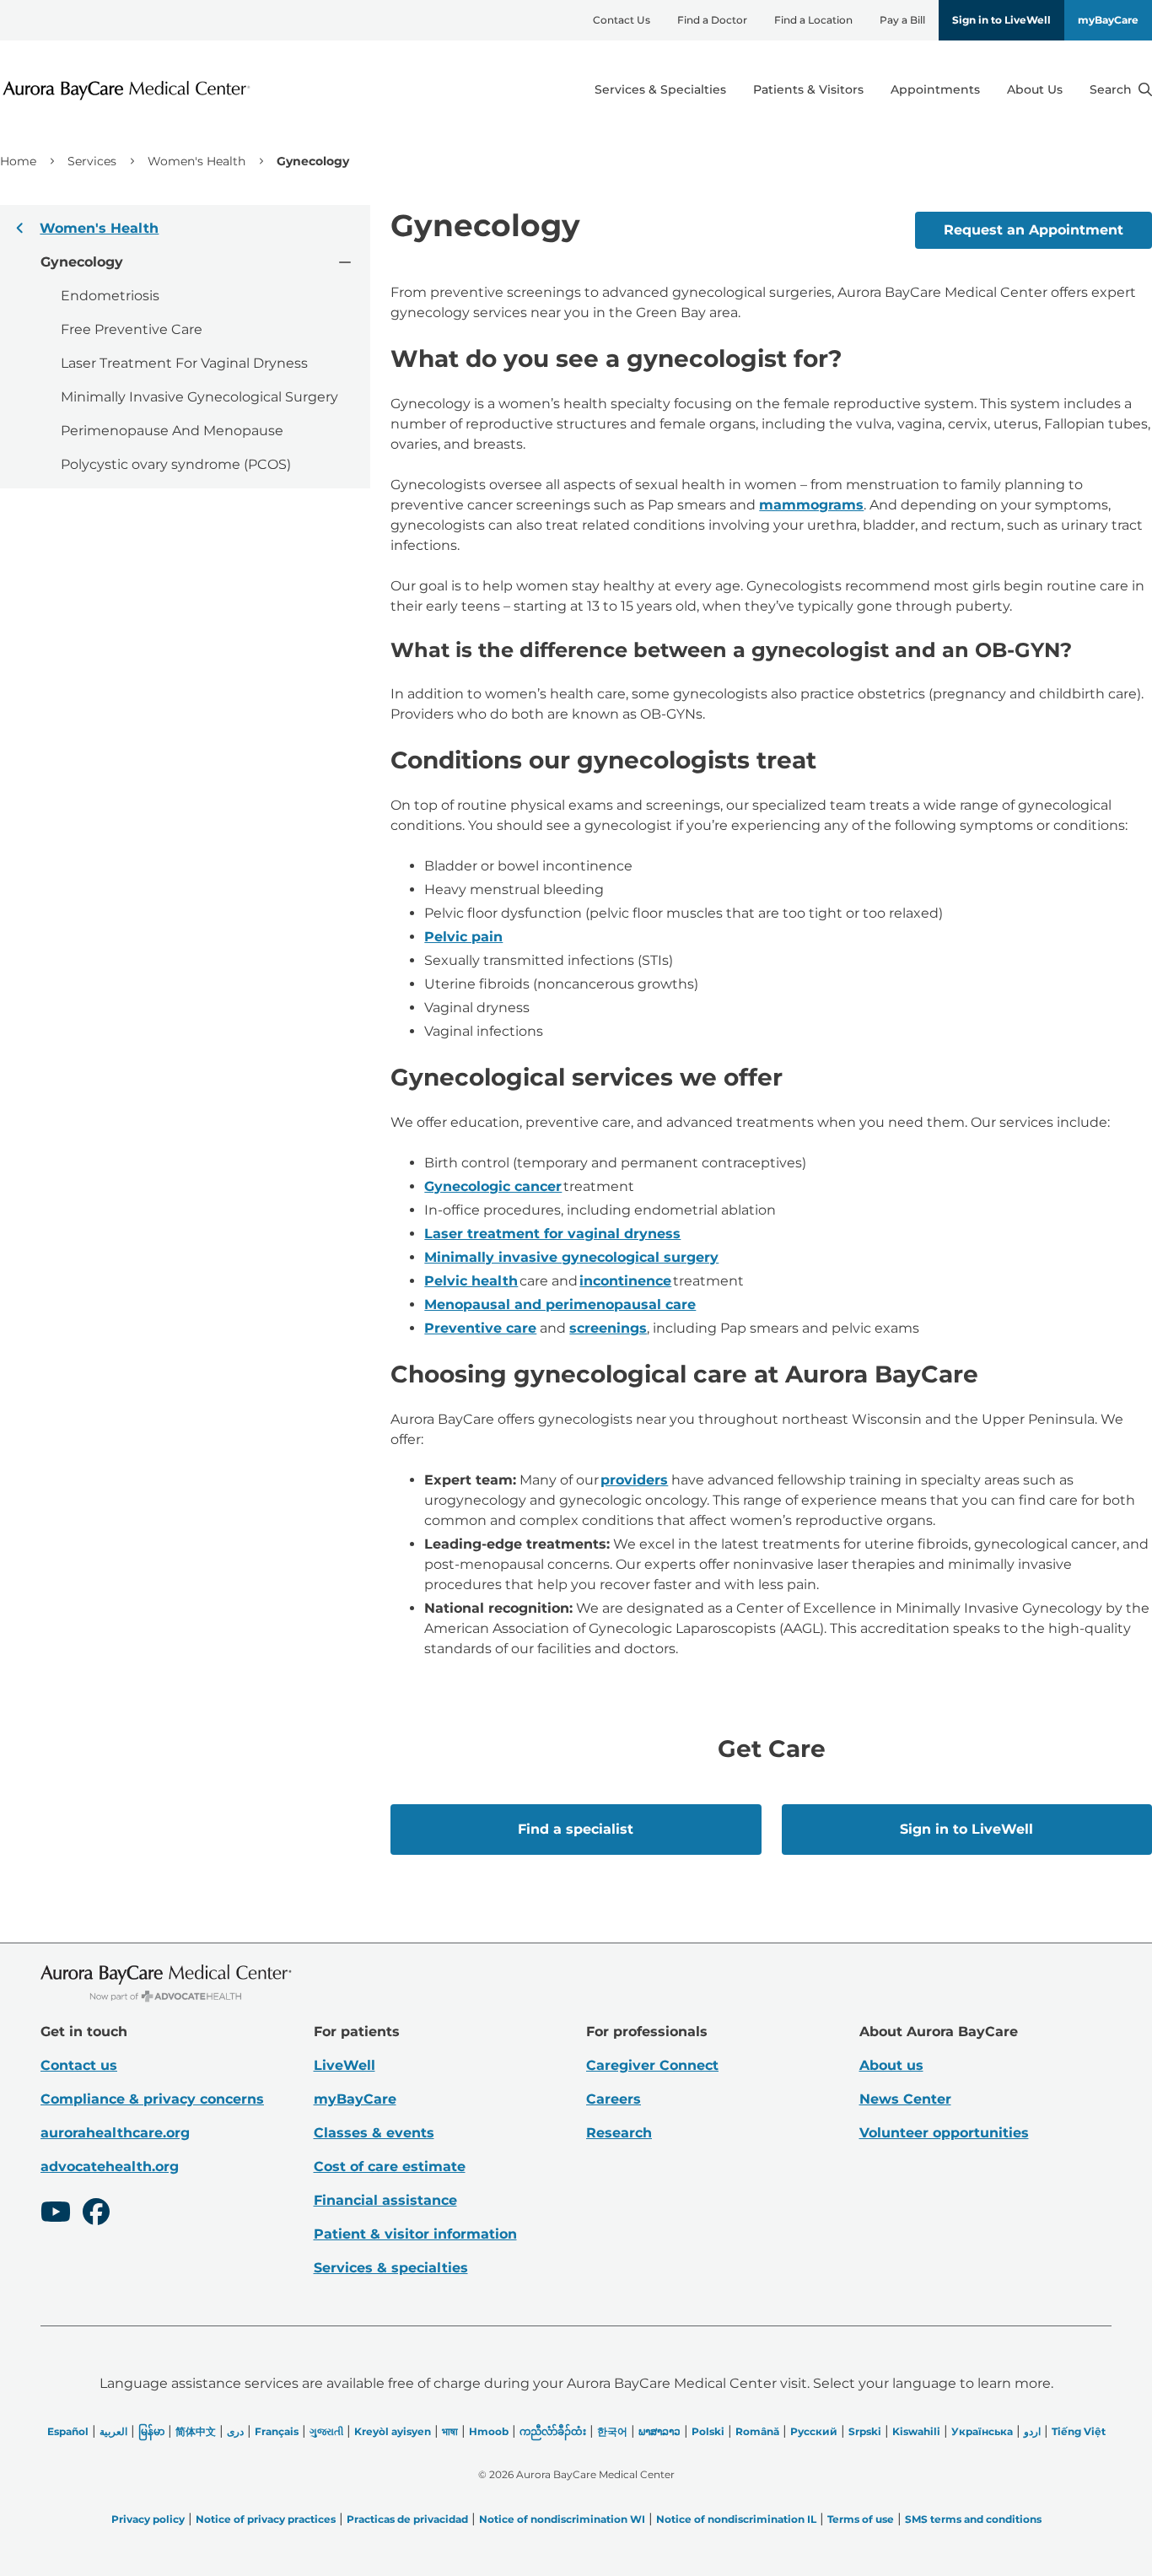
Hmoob (489, 2431)
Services (92, 161)
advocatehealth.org (110, 2166)
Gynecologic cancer (493, 1186)
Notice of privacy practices (266, 2519)
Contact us (79, 2065)
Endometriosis (110, 296)
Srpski (865, 2431)
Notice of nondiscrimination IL (736, 2519)
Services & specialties (391, 2268)
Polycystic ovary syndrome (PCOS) (176, 464)
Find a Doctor (712, 20)
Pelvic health (471, 1281)
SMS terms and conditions (973, 2519)
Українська (982, 2431)
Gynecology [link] (313, 161)
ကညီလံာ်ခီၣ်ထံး (553, 2431)
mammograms (811, 505)
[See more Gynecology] (344, 261)
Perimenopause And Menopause (172, 431)
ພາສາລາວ (659, 2431)
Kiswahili (916, 2431)
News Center (905, 2099)
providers (634, 1480)
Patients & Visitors (808, 89)
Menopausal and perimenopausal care (560, 1304)
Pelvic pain (463, 937)
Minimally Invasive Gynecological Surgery (199, 397)
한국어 (612, 2431)
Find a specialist (576, 1829)
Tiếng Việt (1079, 2431)
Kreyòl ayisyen (393, 2431)
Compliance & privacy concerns (152, 2099)
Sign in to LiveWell (1001, 20)
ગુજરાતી (326, 2431)
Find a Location (813, 20)
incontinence (625, 1281)
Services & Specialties (660, 89)
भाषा (450, 2431)
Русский (814, 2431)
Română (757, 2431)
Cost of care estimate (390, 2166)
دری (235, 2431)
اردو (1032, 2431)
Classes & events (374, 2133)
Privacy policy (148, 2519)
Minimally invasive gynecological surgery (571, 1257)
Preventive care (480, 1328)
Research (619, 2133)
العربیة (113, 2431)
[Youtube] (56, 2214)
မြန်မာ (151, 2431)
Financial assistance (385, 2200)
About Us (1035, 89)
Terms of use (861, 2519)
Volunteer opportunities (944, 2133)
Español (68, 2431)
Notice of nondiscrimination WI (562, 2519)
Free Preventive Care (132, 329)
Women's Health (196, 161)
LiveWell (345, 2065)
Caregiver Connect (652, 2065)
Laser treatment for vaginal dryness (552, 1234)
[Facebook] (96, 2214)
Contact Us (622, 20)
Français (277, 2431)
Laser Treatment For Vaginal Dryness (184, 363)
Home (18, 161)
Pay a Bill (902, 20)
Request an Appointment (1034, 230)
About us (891, 2065)
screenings (608, 1328)
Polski (708, 2431)
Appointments (935, 89)
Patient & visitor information (415, 2234)
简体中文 (196, 2431)
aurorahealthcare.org (115, 2133)
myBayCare (1108, 20)
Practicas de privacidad (407, 2519)
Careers (614, 2099)
